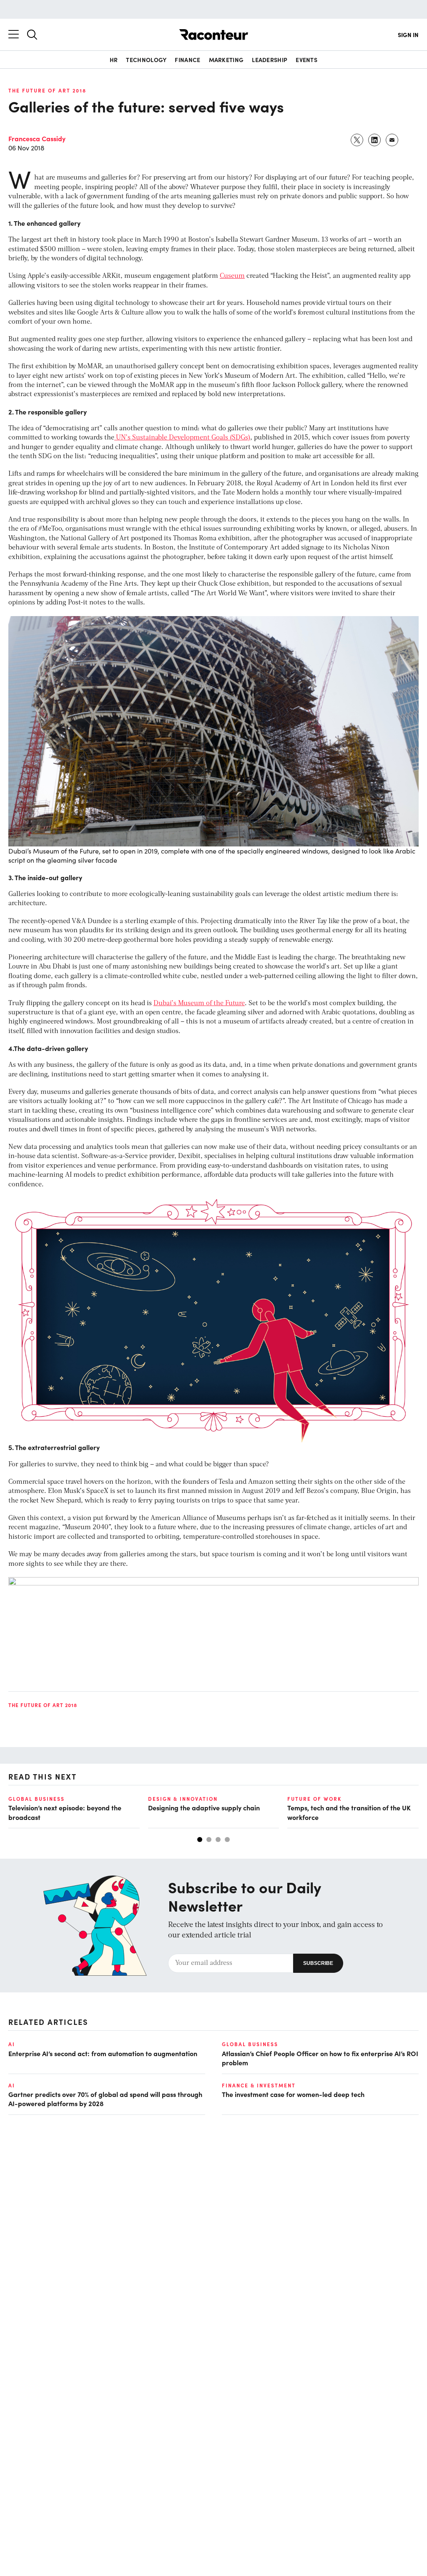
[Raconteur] (214, 35)
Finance (187, 60)
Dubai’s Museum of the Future (199, 1003)
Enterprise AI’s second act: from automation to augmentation (103, 2053)
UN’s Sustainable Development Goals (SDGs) (182, 438)
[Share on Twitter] (357, 140)
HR (114, 60)
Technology (146, 60)
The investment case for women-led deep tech (293, 2094)
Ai (12, 2044)
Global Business (36, 1799)
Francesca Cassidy (37, 138)
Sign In (408, 35)
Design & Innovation (183, 1799)
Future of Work (314, 1799)
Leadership (270, 60)
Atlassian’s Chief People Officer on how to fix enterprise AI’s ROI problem (320, 2058)
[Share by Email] (392, 140)
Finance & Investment (259, 2085)
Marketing (226, 60)
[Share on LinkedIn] (375, 140)
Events (306, 60)
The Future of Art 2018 (47, 90)
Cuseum (232, 276)
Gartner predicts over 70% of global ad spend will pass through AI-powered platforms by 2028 (105, 2099)
